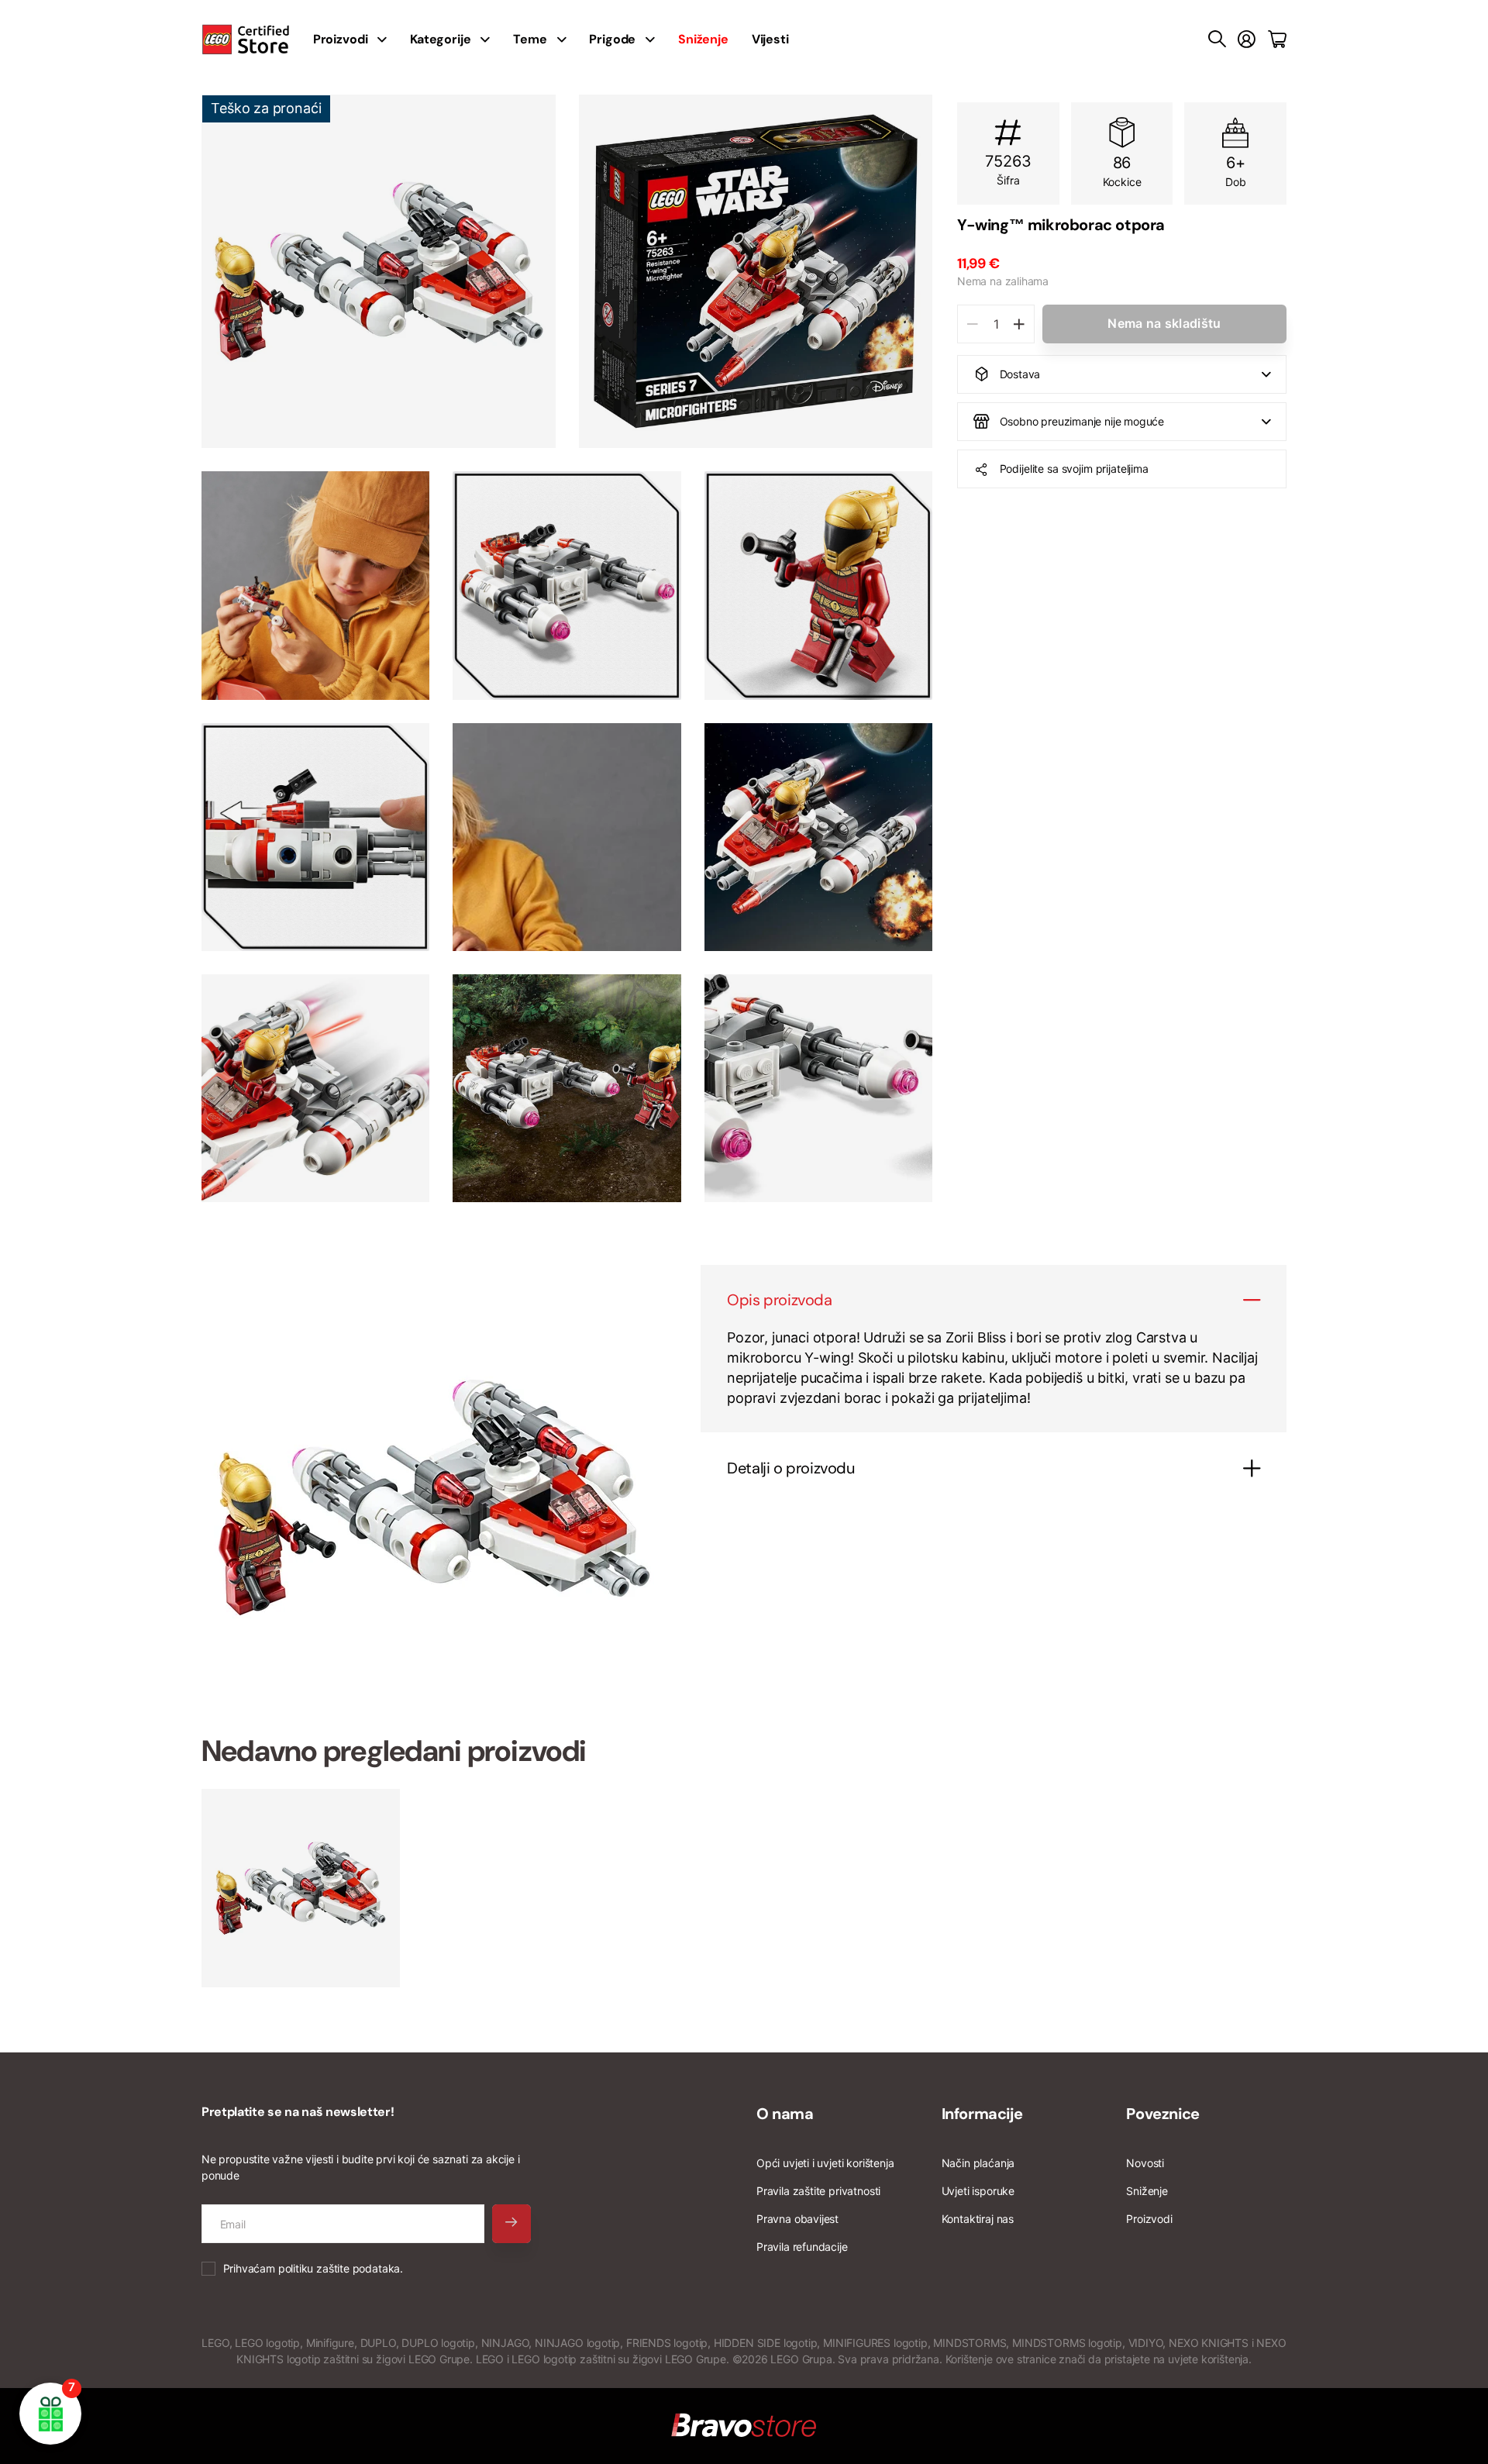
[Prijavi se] (1247, 40)
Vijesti (770, 39)
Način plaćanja (978, 2163)
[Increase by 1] (1019, 324)
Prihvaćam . (313, 2268)
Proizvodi (1149, 2219)
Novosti (1145, 2163)
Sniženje (1147, 2191)
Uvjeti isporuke (978, 2191)
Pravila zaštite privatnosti (818, 2191)
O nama (785, 2114)
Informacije (982, 2114)
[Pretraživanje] (1217, 40)
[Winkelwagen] (1277, 40)
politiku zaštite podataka (339, 2268)
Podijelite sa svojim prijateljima (1074, 469)
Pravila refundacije (802, 2247)
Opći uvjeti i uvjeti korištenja (825, 2163)
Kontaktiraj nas (978, 2219)
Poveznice (1162, 2114)
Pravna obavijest (797, 2219)
